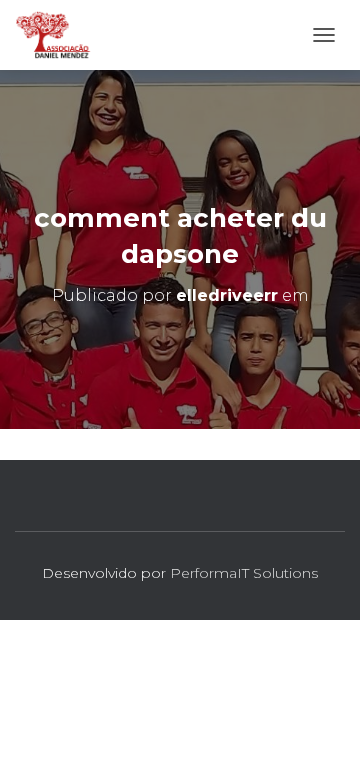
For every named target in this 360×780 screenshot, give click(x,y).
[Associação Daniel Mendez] (61, 35)
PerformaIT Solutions (244, 573)
